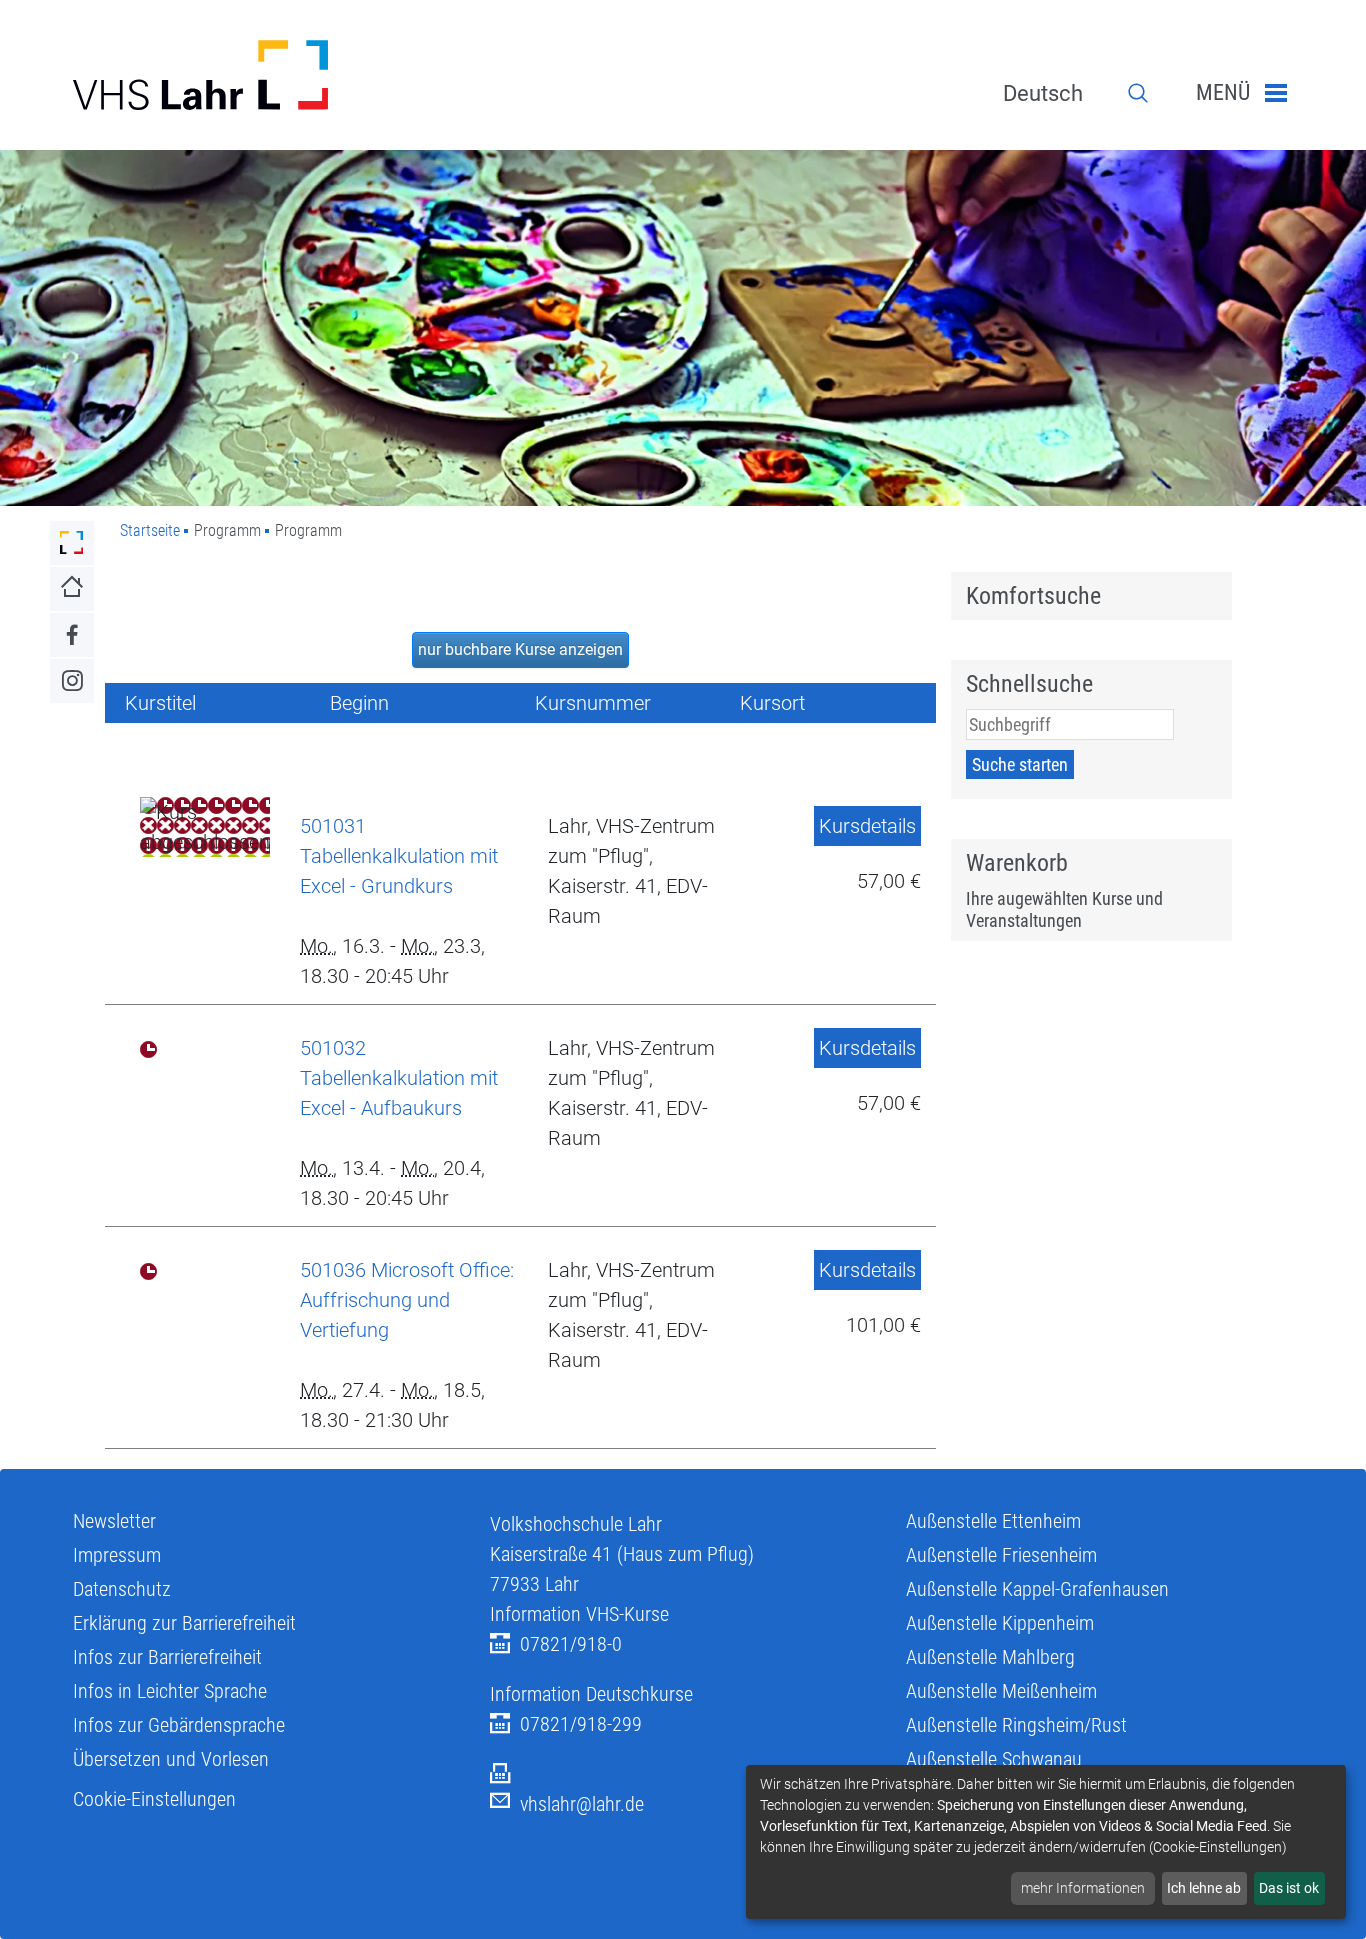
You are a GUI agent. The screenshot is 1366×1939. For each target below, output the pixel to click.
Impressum (117, 1555)
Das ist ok (1289, 1888)
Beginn (359, 703)
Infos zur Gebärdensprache (179, 1725)
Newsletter (114, 1521)
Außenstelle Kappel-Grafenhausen (1037, 1589)
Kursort (772, 703)
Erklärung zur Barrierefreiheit (184, 1623)
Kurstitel (160, 703)
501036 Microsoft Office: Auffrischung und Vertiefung (407, 1300)
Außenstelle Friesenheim (1001, 1555)
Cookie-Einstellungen (154, 1799)
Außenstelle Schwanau (994, 1759)
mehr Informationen (1083, 1888)
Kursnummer (593, 703)
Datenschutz (122, 1589)
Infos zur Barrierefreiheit (167, 1657)
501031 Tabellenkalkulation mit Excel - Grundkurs (399, 856)
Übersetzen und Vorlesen (171, 1759)
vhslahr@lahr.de (582, 1804)
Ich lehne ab (1204, 1888)
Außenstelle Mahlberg (990, 1657)
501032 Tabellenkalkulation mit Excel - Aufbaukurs (399, 1078)
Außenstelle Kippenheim (1000, 1623)
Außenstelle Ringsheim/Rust (1016, 1725)
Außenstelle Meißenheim (1001, 1691)
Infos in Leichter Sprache (170, 1691)
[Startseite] (266, 75)
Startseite (150, 530)
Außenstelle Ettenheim (993, 1521)
